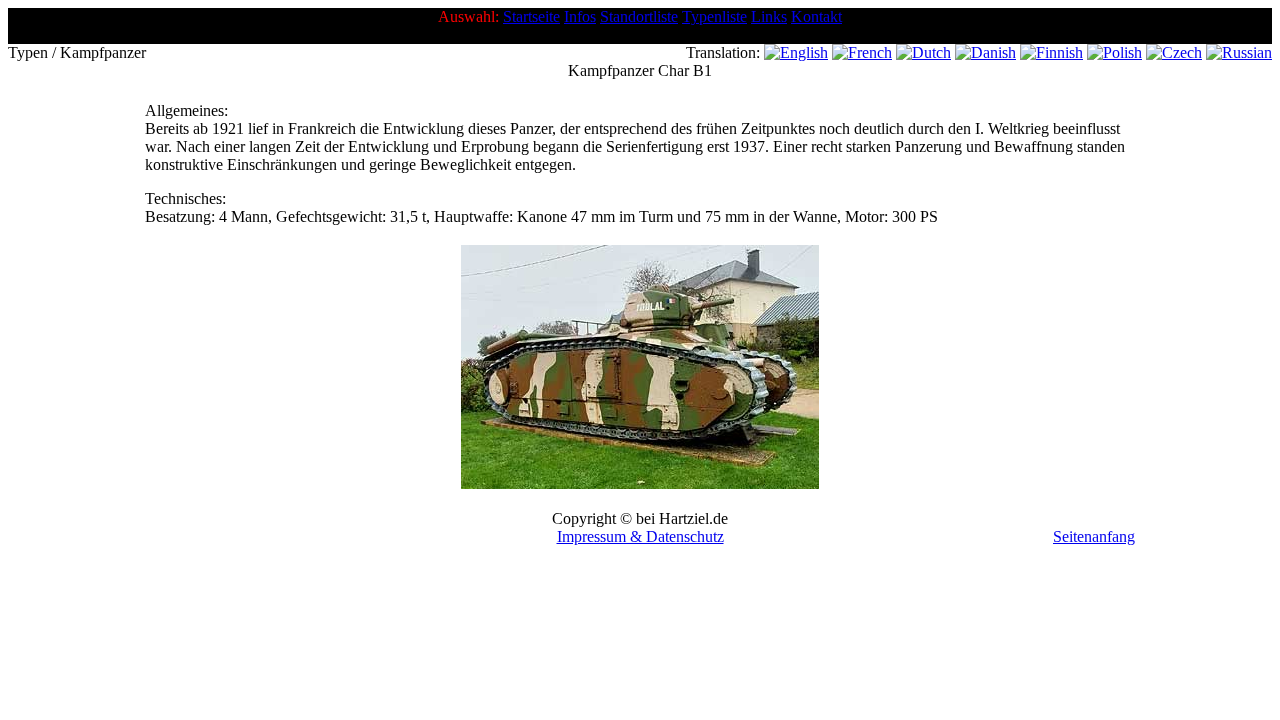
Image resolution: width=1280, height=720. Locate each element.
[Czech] (1174, 52)
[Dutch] (923, 52)
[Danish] (985, 52)
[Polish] (1114, 52)
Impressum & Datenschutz (640, 536)
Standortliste (639, 16)
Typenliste (714, 16)
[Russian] (1239, 52)
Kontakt (816, 16)
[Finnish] (1051, 52)
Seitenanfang (1094, 536)
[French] (862, 52)
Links (769, 16)
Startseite (531, 16)
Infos (580, 16)
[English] (796, 52)
